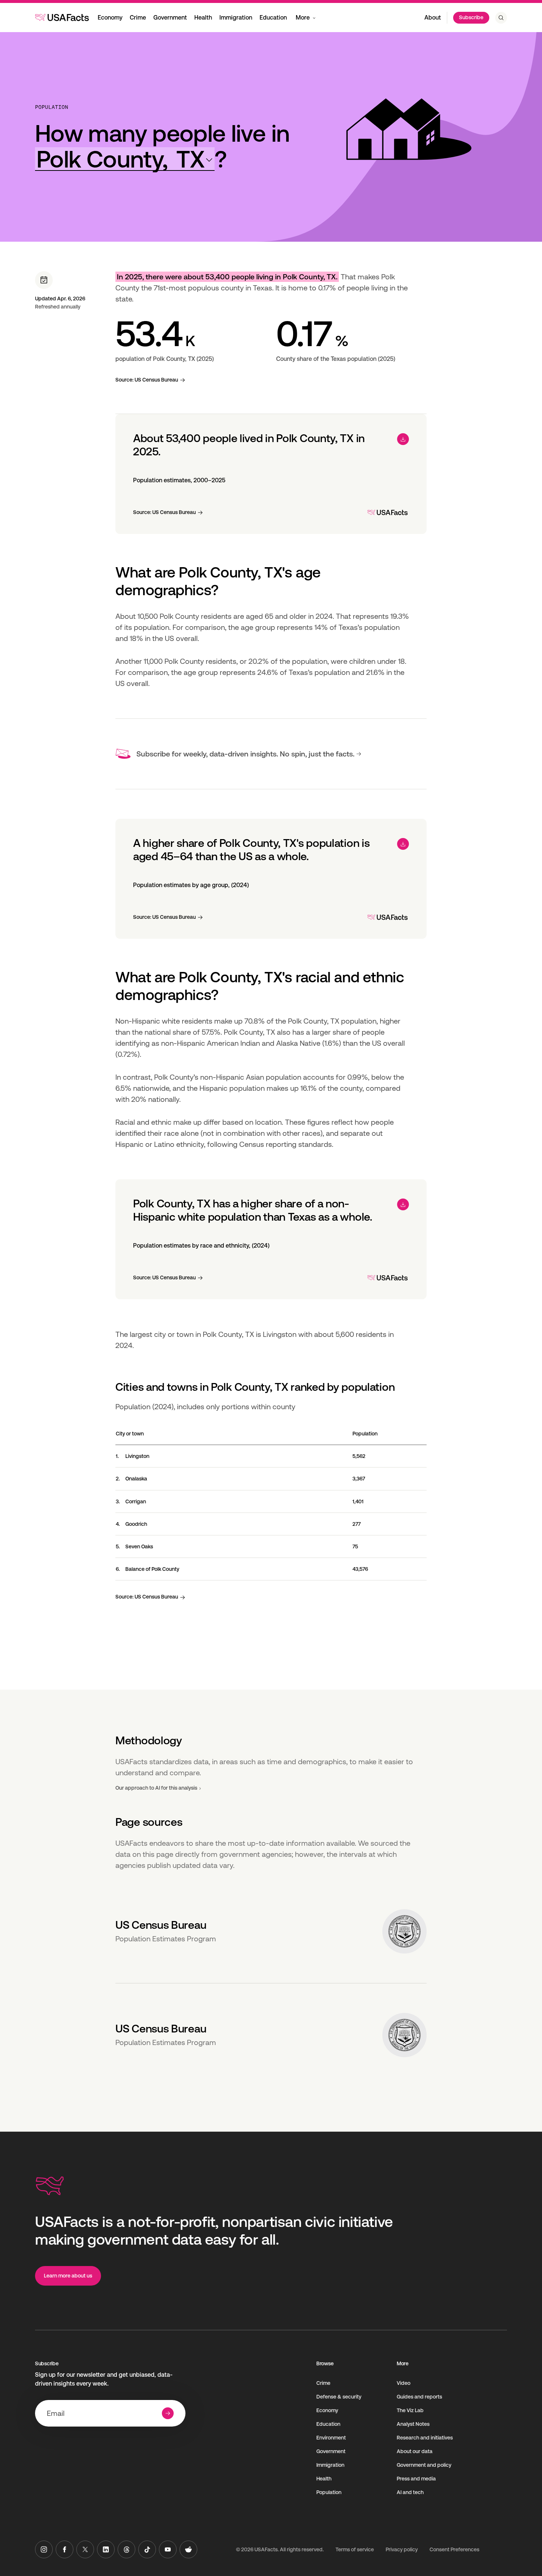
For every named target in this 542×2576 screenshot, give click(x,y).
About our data (415, 2451)
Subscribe (471, 17)
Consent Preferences (454, 2549)
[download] (403, 439)
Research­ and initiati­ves (425, 2438)
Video (404, 2383)
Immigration (236, 18)
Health (203, 18)
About (433, 18)
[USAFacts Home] (62, 17)
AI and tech (410, 2492)
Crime (138, 18)
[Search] (501, 18)
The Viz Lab (410, 2410)
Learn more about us (68, 2276)
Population (52, 107)
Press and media (416, 2479)
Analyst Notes (413, 2424)
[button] (125, 159)
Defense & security (339, 2397)
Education (273, 18)
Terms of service (355, 2549)
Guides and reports (419, 2397)
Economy (110, 18)
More (303, 18)
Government (170, 18)
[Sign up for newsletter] (168, 2413)
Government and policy (424, 2465)
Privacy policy (402, 2549)
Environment (331, 2438)
